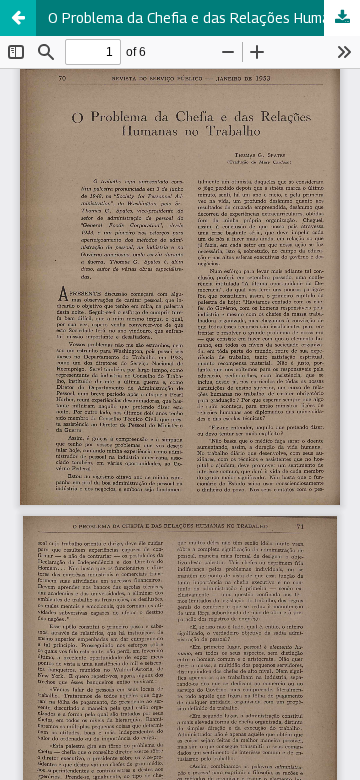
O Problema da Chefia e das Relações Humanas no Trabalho (204, 17)
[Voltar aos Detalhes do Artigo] (18, 18)
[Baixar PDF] (342, 18)
